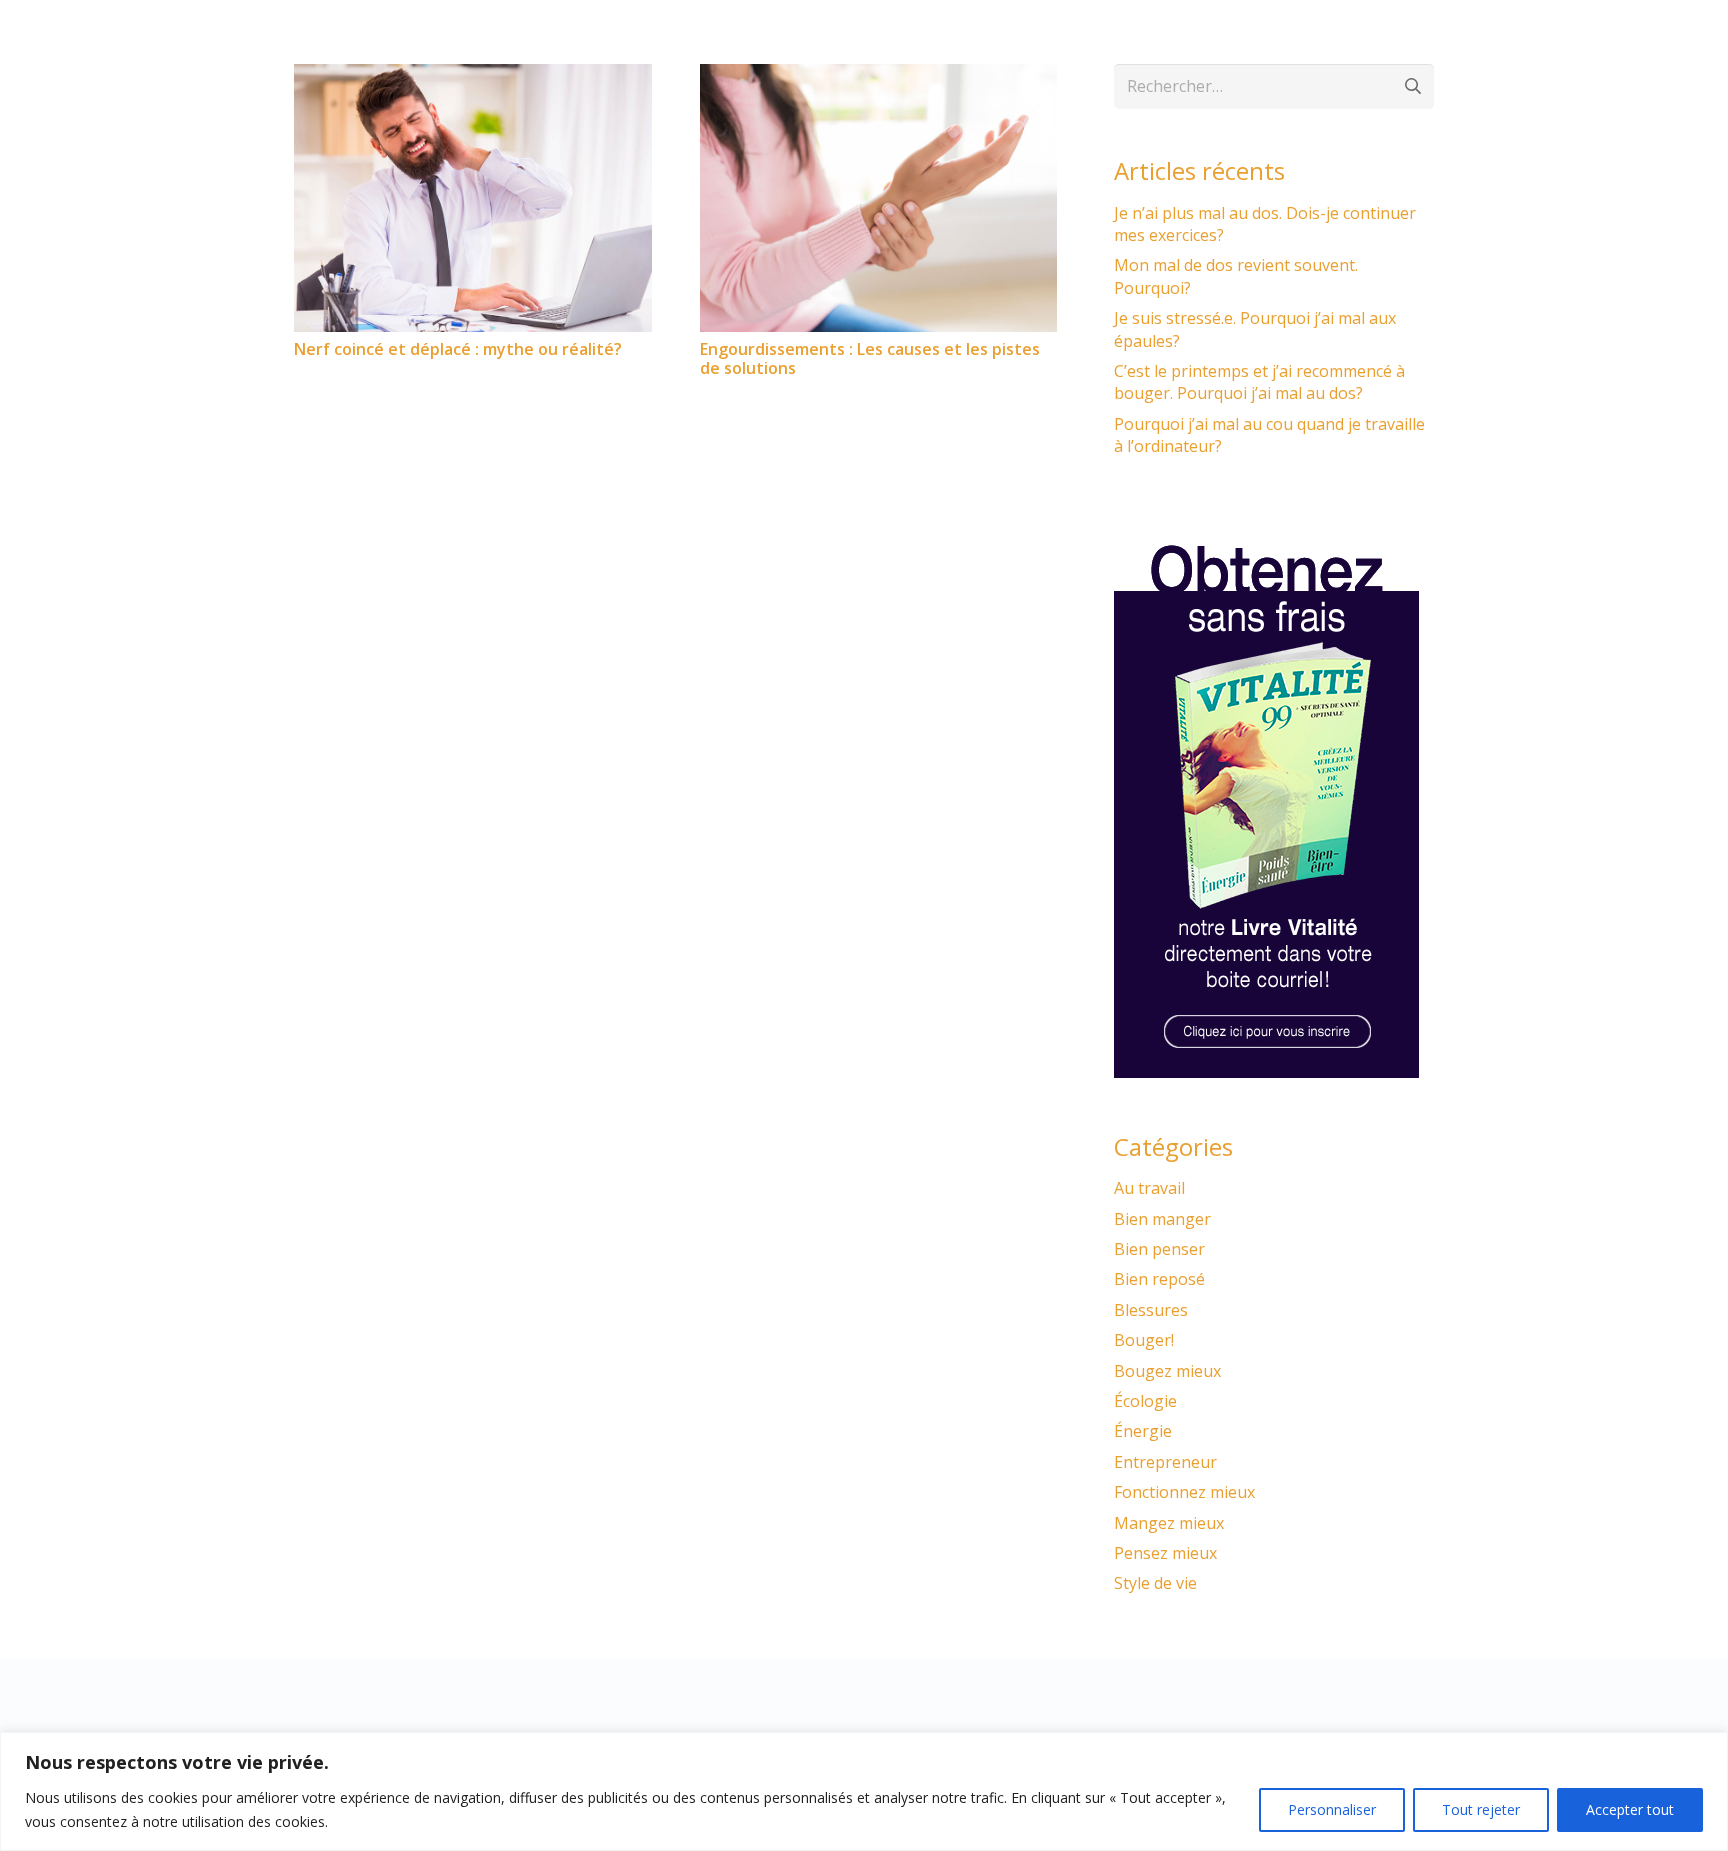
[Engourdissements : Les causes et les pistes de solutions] (879, 76)
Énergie (1143, 1431)
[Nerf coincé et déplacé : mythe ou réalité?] (473, 76)
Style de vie (1155, 1583)
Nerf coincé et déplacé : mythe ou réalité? (458, 349)
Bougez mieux (1167, 1371)
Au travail (1149, 1188)
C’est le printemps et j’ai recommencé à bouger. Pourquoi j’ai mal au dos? (1259, 382)
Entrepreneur (1165, 1462)
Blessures (1151, 1310)
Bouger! (1144, 1340)
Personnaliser (1332, 1809)
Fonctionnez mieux (1184, 1492)
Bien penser (1159, 1249)
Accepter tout (1630, 1809)
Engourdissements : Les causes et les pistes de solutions (870, 358)
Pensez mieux (1165, 1553)
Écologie (1145, 1401)
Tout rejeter (1481, 1809)
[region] (864, 1791)
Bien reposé (1159, 1279)
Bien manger (1162, 1219)
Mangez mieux (1169, 1523)
